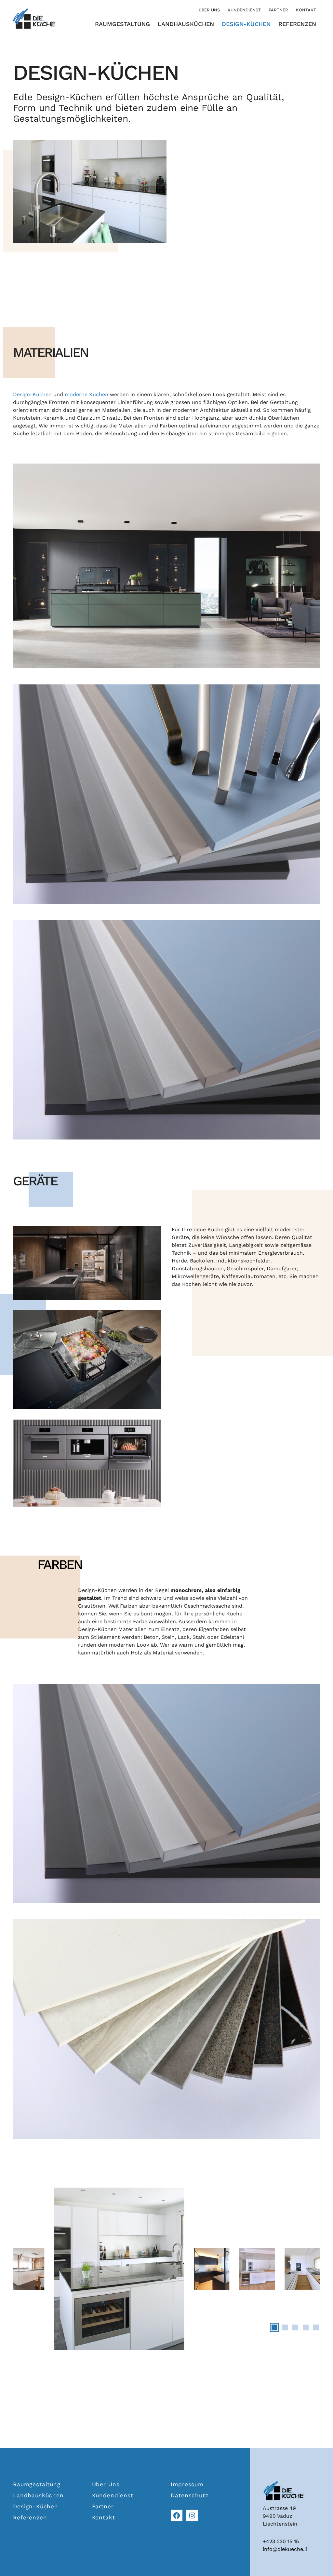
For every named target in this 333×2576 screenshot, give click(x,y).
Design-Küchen (246, 24)
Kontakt (306, 10)
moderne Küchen (87, 394)
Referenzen (297, 24)
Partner (278, 10)
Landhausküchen (186, 24)
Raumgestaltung (122, 24)
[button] (274, 2327)
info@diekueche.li (285, 2549)
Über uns (209, 10)
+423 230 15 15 (281, 2541)
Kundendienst (244, 10)
